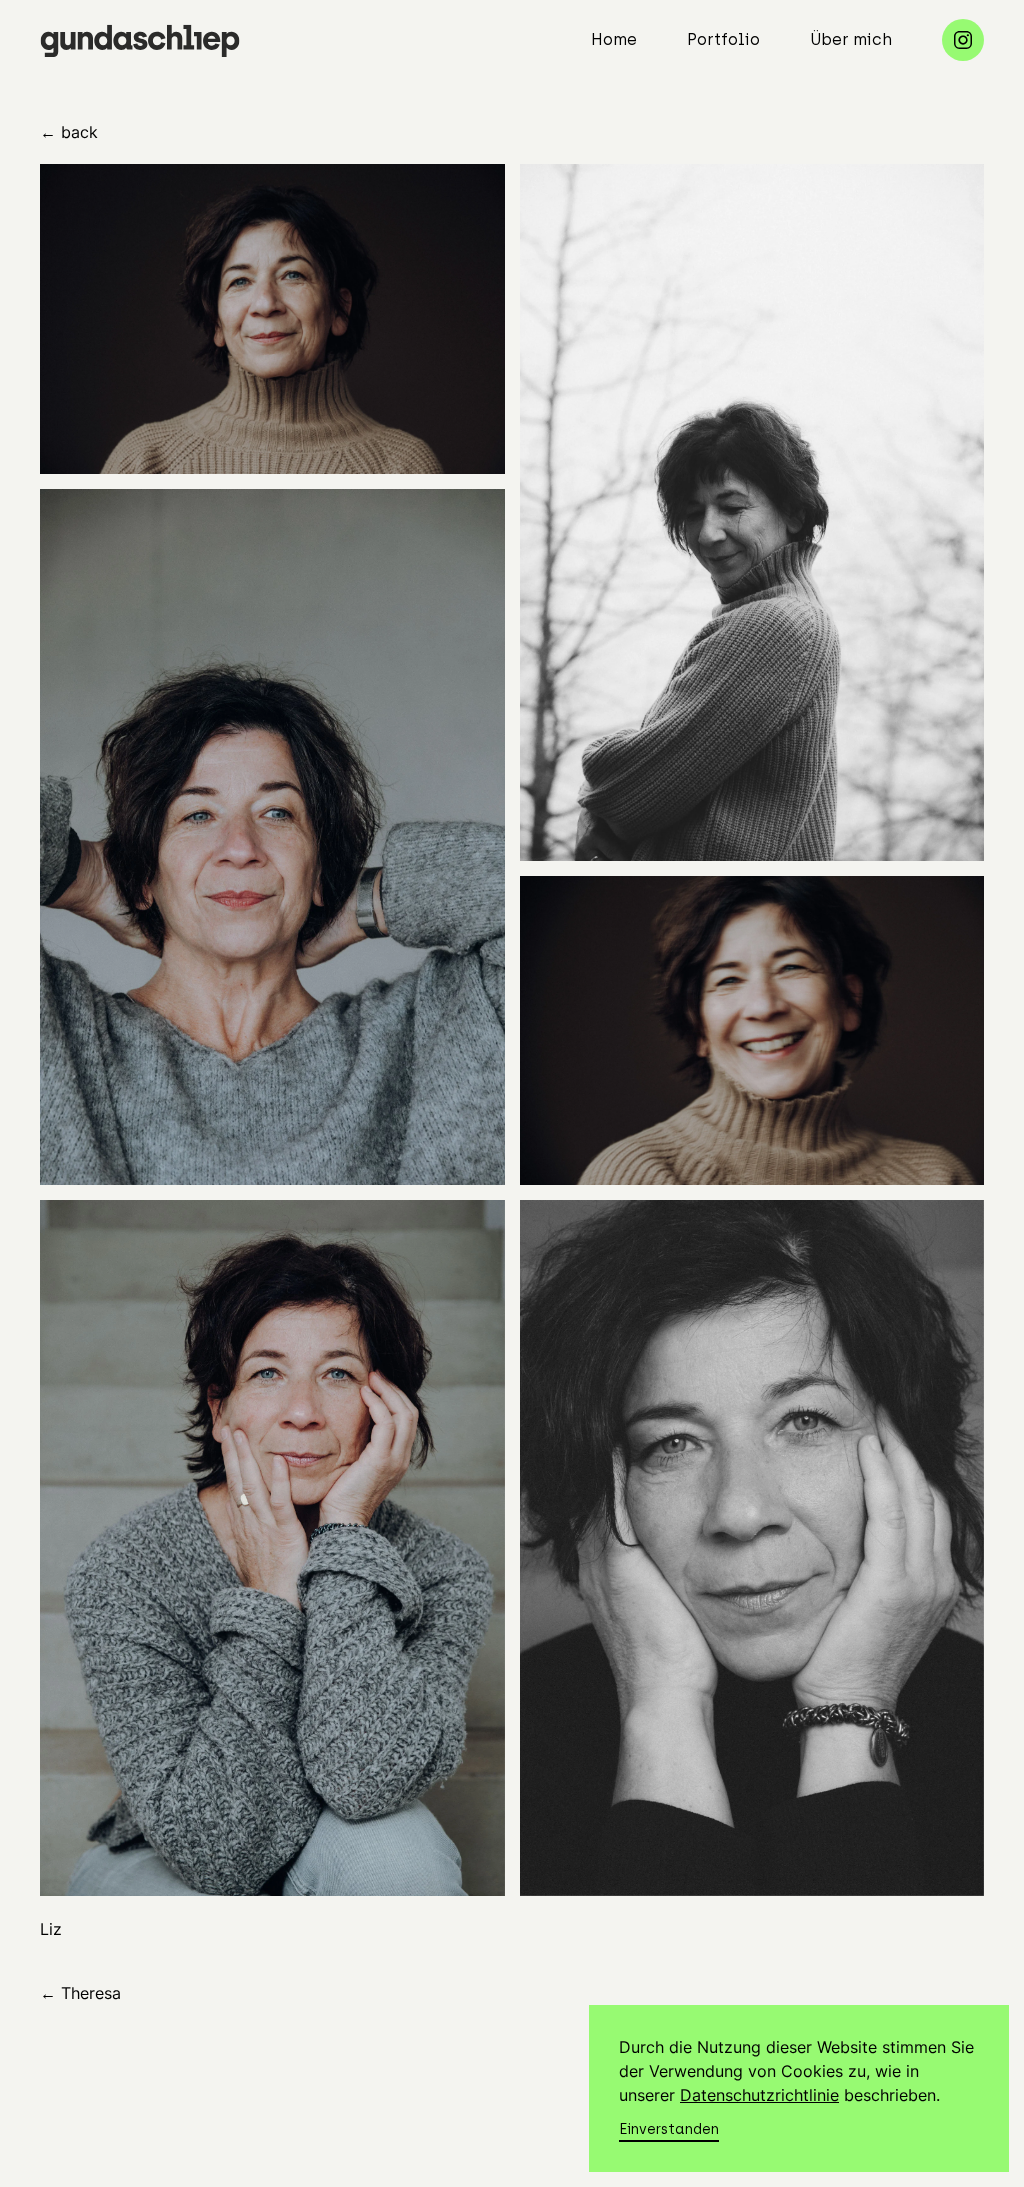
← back (69, 132)
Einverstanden (669, 2129)
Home (614, 39)
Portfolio (723, 39)
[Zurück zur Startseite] (140, 40)
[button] (272, 319)
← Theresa (80, 1993)
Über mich (851, 39)
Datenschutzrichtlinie (759, 2095)
